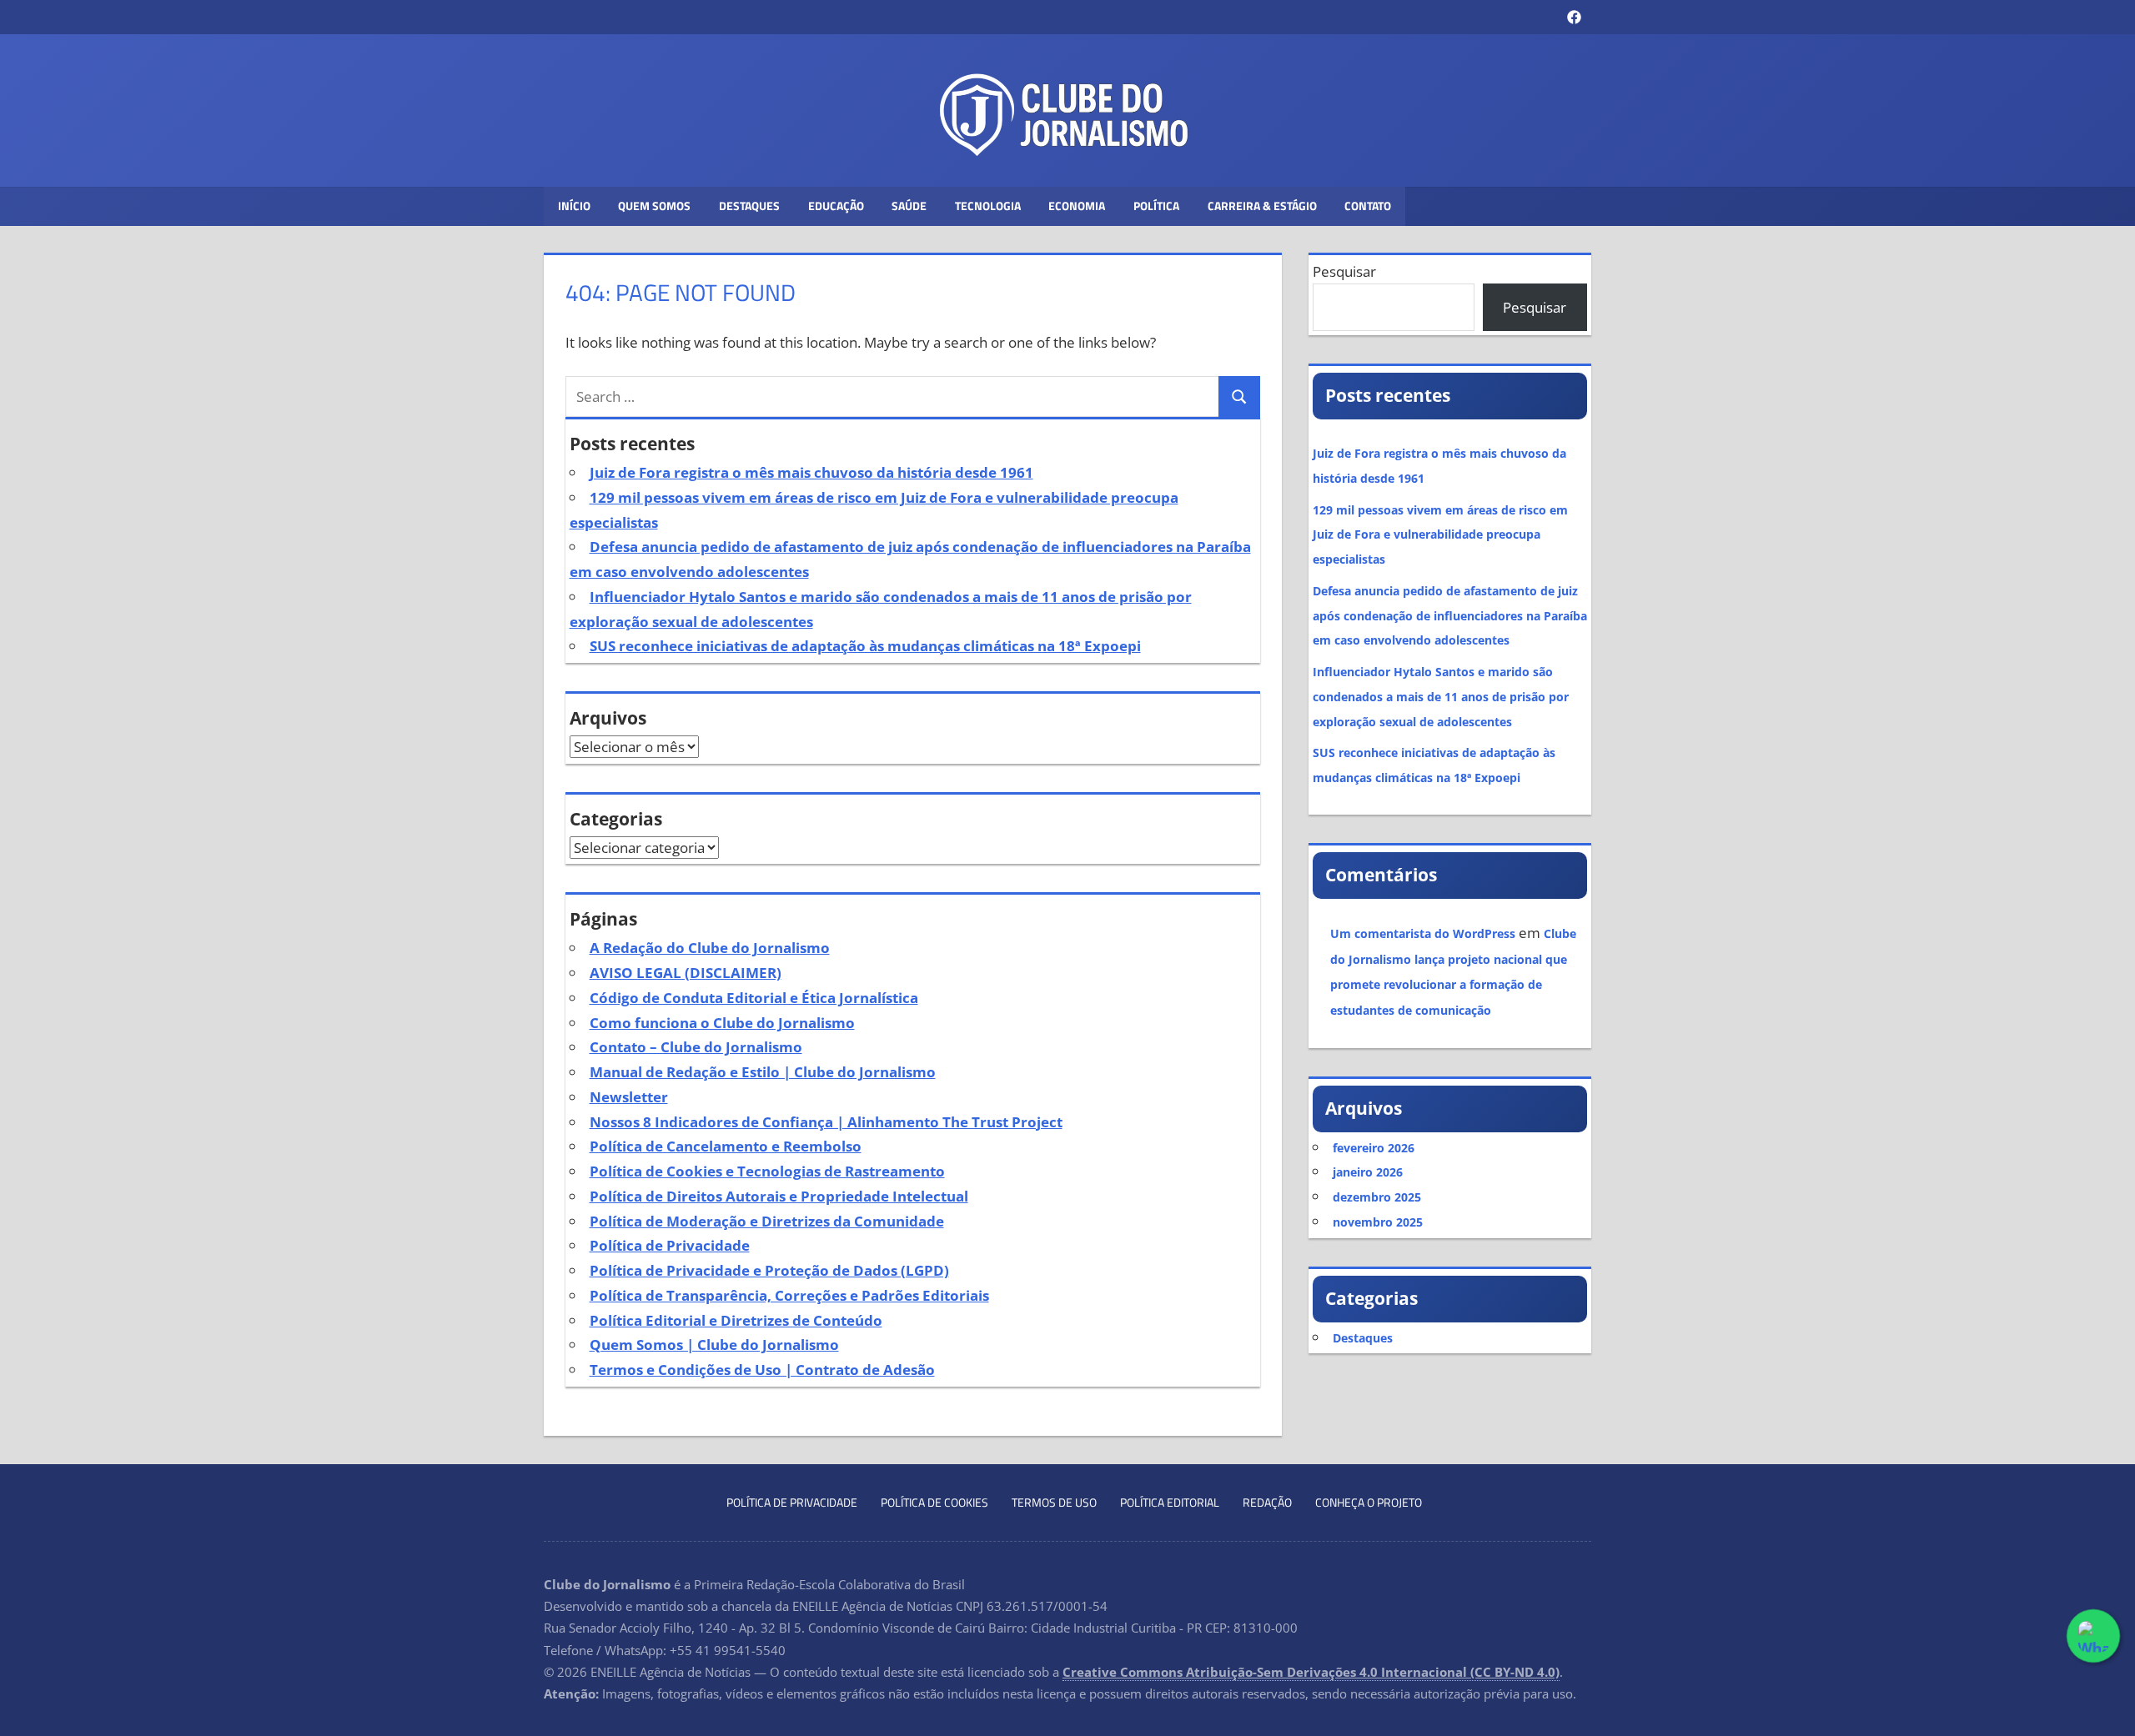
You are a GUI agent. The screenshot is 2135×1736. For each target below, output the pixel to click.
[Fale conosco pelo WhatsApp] (2093, 1636)
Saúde (909, 206)
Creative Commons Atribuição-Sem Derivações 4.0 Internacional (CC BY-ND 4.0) (1311, 1672)
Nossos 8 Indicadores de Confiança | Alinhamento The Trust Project (826, 1122)
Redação (1267, 1502)
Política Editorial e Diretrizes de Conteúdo (736, 1320)
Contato (1368, 206)
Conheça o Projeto (1369, 1502)
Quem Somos (654, 206)
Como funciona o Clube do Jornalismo (722, 1023)
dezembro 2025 (1377, 1197)
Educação (836, 206)
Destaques (749, 206)
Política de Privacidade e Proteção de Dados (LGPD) (769, 1270)
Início (574, 206)
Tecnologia (988, 206)
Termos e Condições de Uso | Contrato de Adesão (762, 1370)
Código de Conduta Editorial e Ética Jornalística (754, 998)
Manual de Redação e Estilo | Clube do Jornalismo (763, 1072)
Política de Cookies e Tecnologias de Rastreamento (767, 1171)
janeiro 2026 (1368, 1172)
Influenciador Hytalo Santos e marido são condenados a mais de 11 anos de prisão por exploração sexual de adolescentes (1441, 697)
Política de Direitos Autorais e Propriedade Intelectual (779, 1196)
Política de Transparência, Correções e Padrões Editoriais (789, 1295)
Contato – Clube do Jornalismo (696, 1047)
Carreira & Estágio (1262, 206)
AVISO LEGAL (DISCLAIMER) (686, 973)
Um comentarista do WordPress (1423, 933)
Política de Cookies (934, 1502)
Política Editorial (1170, 1502)
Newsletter (629, 1097)
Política (1156, 206)
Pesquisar (1344, 271)
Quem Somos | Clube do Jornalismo (714, 1345)
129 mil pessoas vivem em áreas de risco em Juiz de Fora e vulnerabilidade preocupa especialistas (1440, 535)
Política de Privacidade (670, 1245)
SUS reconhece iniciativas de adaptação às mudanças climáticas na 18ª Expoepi (865, 646)
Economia (1077, 206)
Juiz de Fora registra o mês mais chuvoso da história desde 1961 (811, 472)
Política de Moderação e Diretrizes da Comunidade (767, 1221)
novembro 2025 (1378, 1222)
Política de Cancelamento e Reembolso (726, 1146)
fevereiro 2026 (1374, 1148)
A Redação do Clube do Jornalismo (710, 948)
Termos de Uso (1054, 1502)
